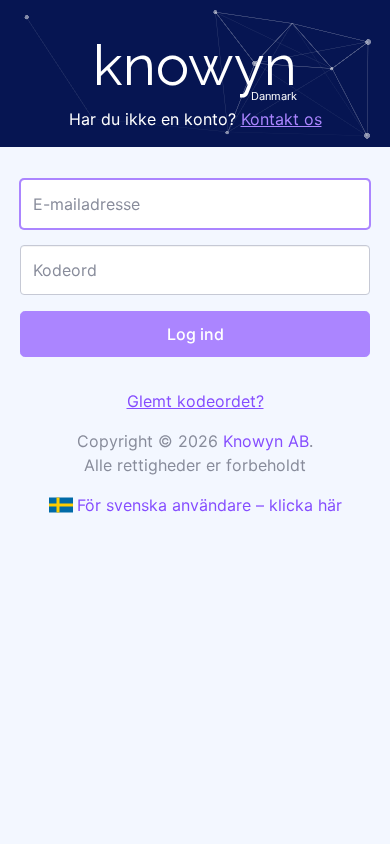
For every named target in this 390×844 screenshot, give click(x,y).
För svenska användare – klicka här (209, 505)
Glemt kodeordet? (195, 401)
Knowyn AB (266, 441)
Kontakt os (281, 119)
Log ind (195, 334)
